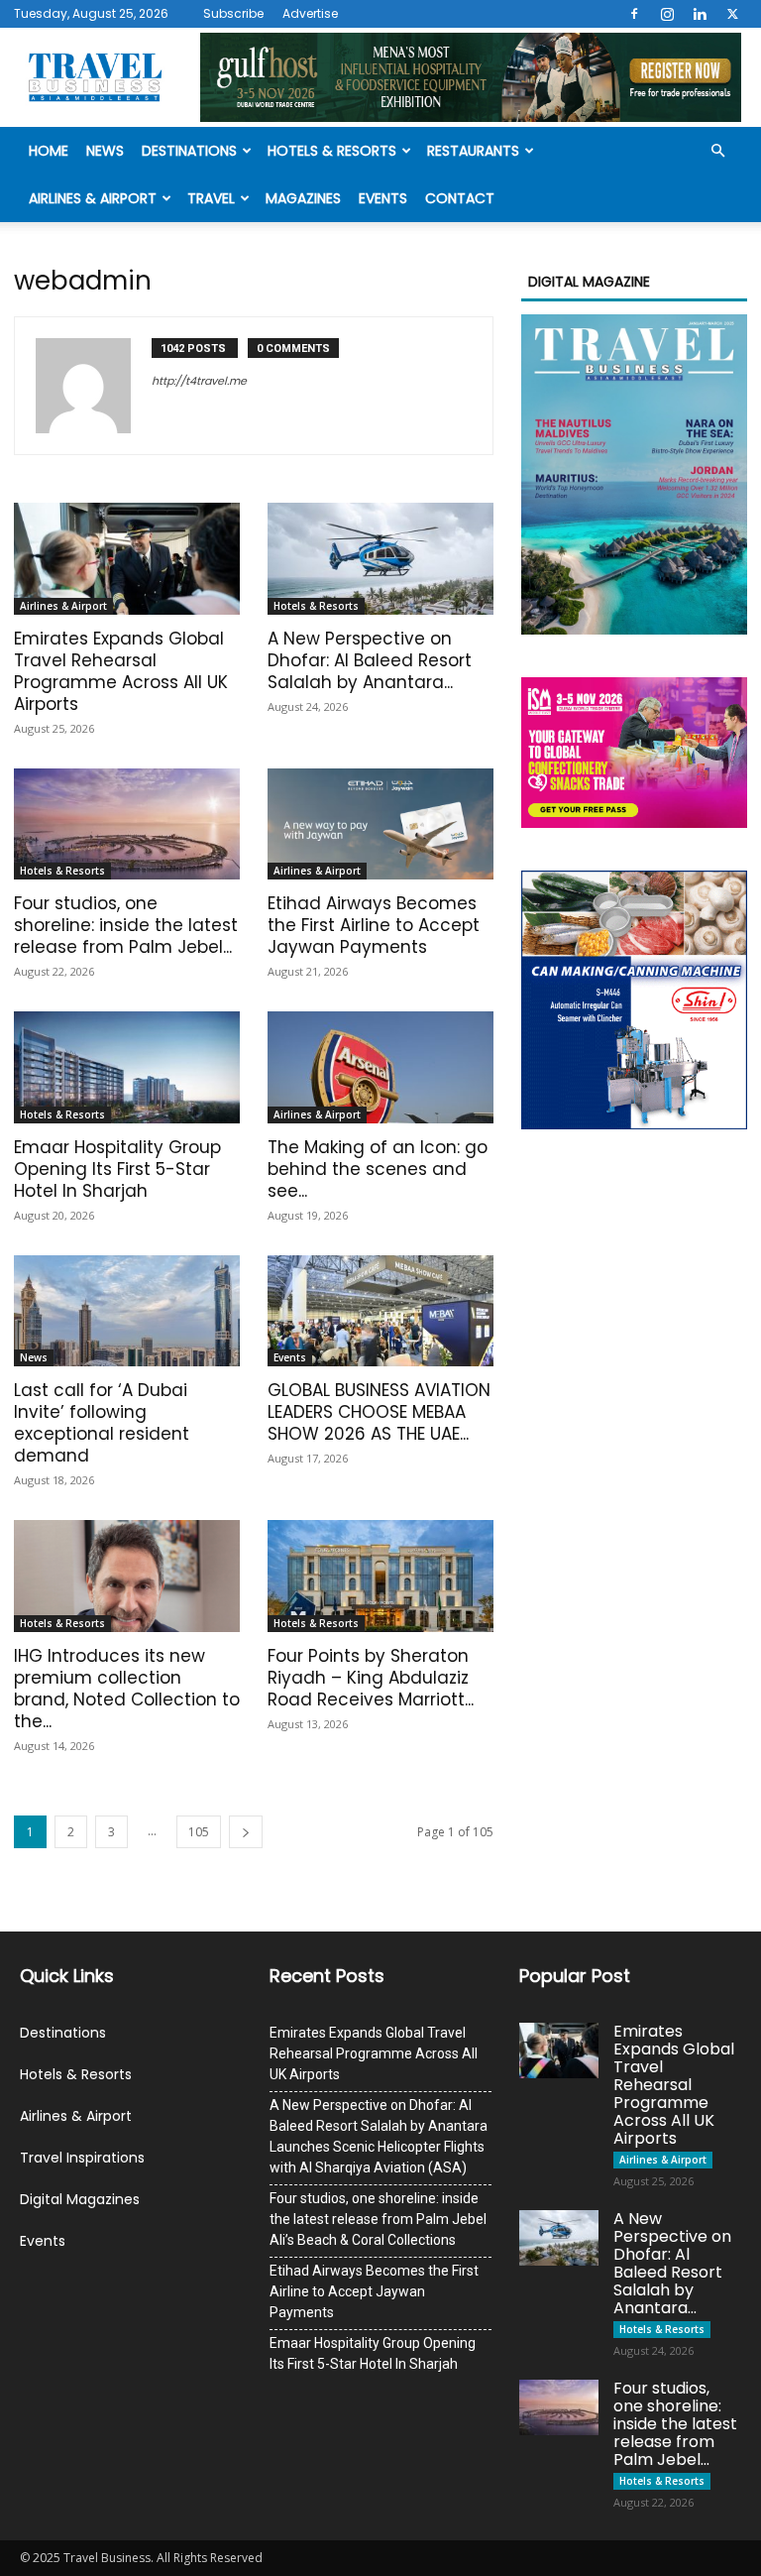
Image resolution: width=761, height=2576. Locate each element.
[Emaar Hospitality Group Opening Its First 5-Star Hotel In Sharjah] (127, 1067)
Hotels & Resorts (332, 151)
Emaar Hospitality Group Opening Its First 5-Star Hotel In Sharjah (117, 1169)
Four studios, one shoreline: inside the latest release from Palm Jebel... (126, 925)
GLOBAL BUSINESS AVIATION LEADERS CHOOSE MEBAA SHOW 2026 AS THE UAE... (379, 1412)
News (105, 151)
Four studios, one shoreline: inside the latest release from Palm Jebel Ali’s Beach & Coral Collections (378, 2219)
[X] (732, 14)
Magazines (303, 198)
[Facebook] (634, 14)
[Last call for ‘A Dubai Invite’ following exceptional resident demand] (127, 1311)
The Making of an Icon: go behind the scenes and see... (378, 1169)
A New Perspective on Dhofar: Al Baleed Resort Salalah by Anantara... (370, 660)
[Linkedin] (700, 14)
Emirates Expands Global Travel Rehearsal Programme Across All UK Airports (121, 671)
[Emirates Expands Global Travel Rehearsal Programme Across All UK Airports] (127, 559)
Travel (211, 198)
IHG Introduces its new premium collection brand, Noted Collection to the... (127, 1689)
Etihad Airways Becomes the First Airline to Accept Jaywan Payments (374, 925)
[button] (717, 151)
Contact (460, 198)
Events (383, 198)
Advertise (310, 13)
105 (199, 1832)
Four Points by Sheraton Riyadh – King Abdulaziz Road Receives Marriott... (371, 1678)
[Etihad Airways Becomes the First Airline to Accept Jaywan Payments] (380, 824)
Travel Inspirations (82, 2158)
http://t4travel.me (199, 381)
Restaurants (473, 151)
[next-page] (246, 1832)
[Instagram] (667, 14)
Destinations (189, 151)
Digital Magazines (80, 2199)
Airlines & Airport (93, 198)
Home (49, 151)
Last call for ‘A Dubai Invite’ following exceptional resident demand (102, 1423)
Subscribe (233, 13)
